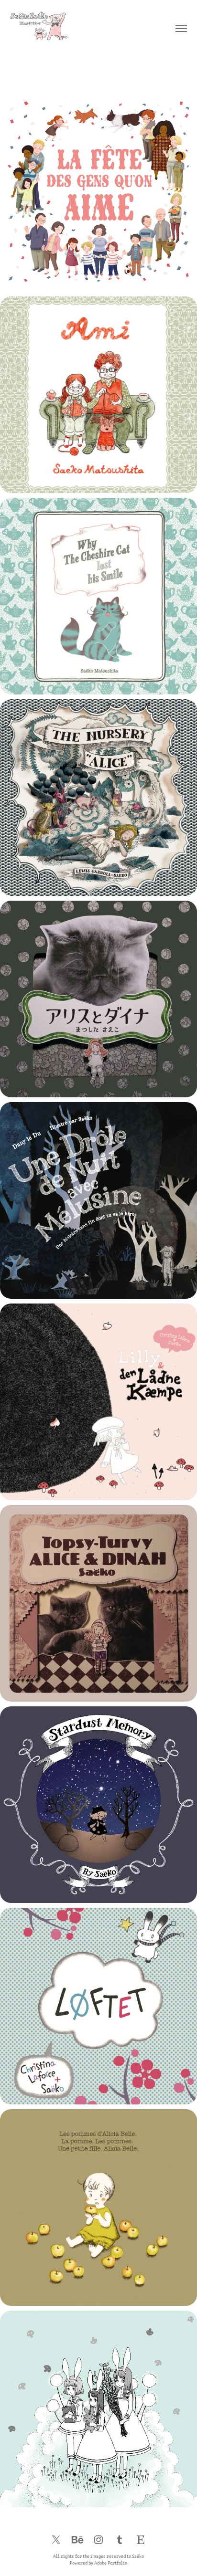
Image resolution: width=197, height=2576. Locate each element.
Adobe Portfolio (111, 2563)
